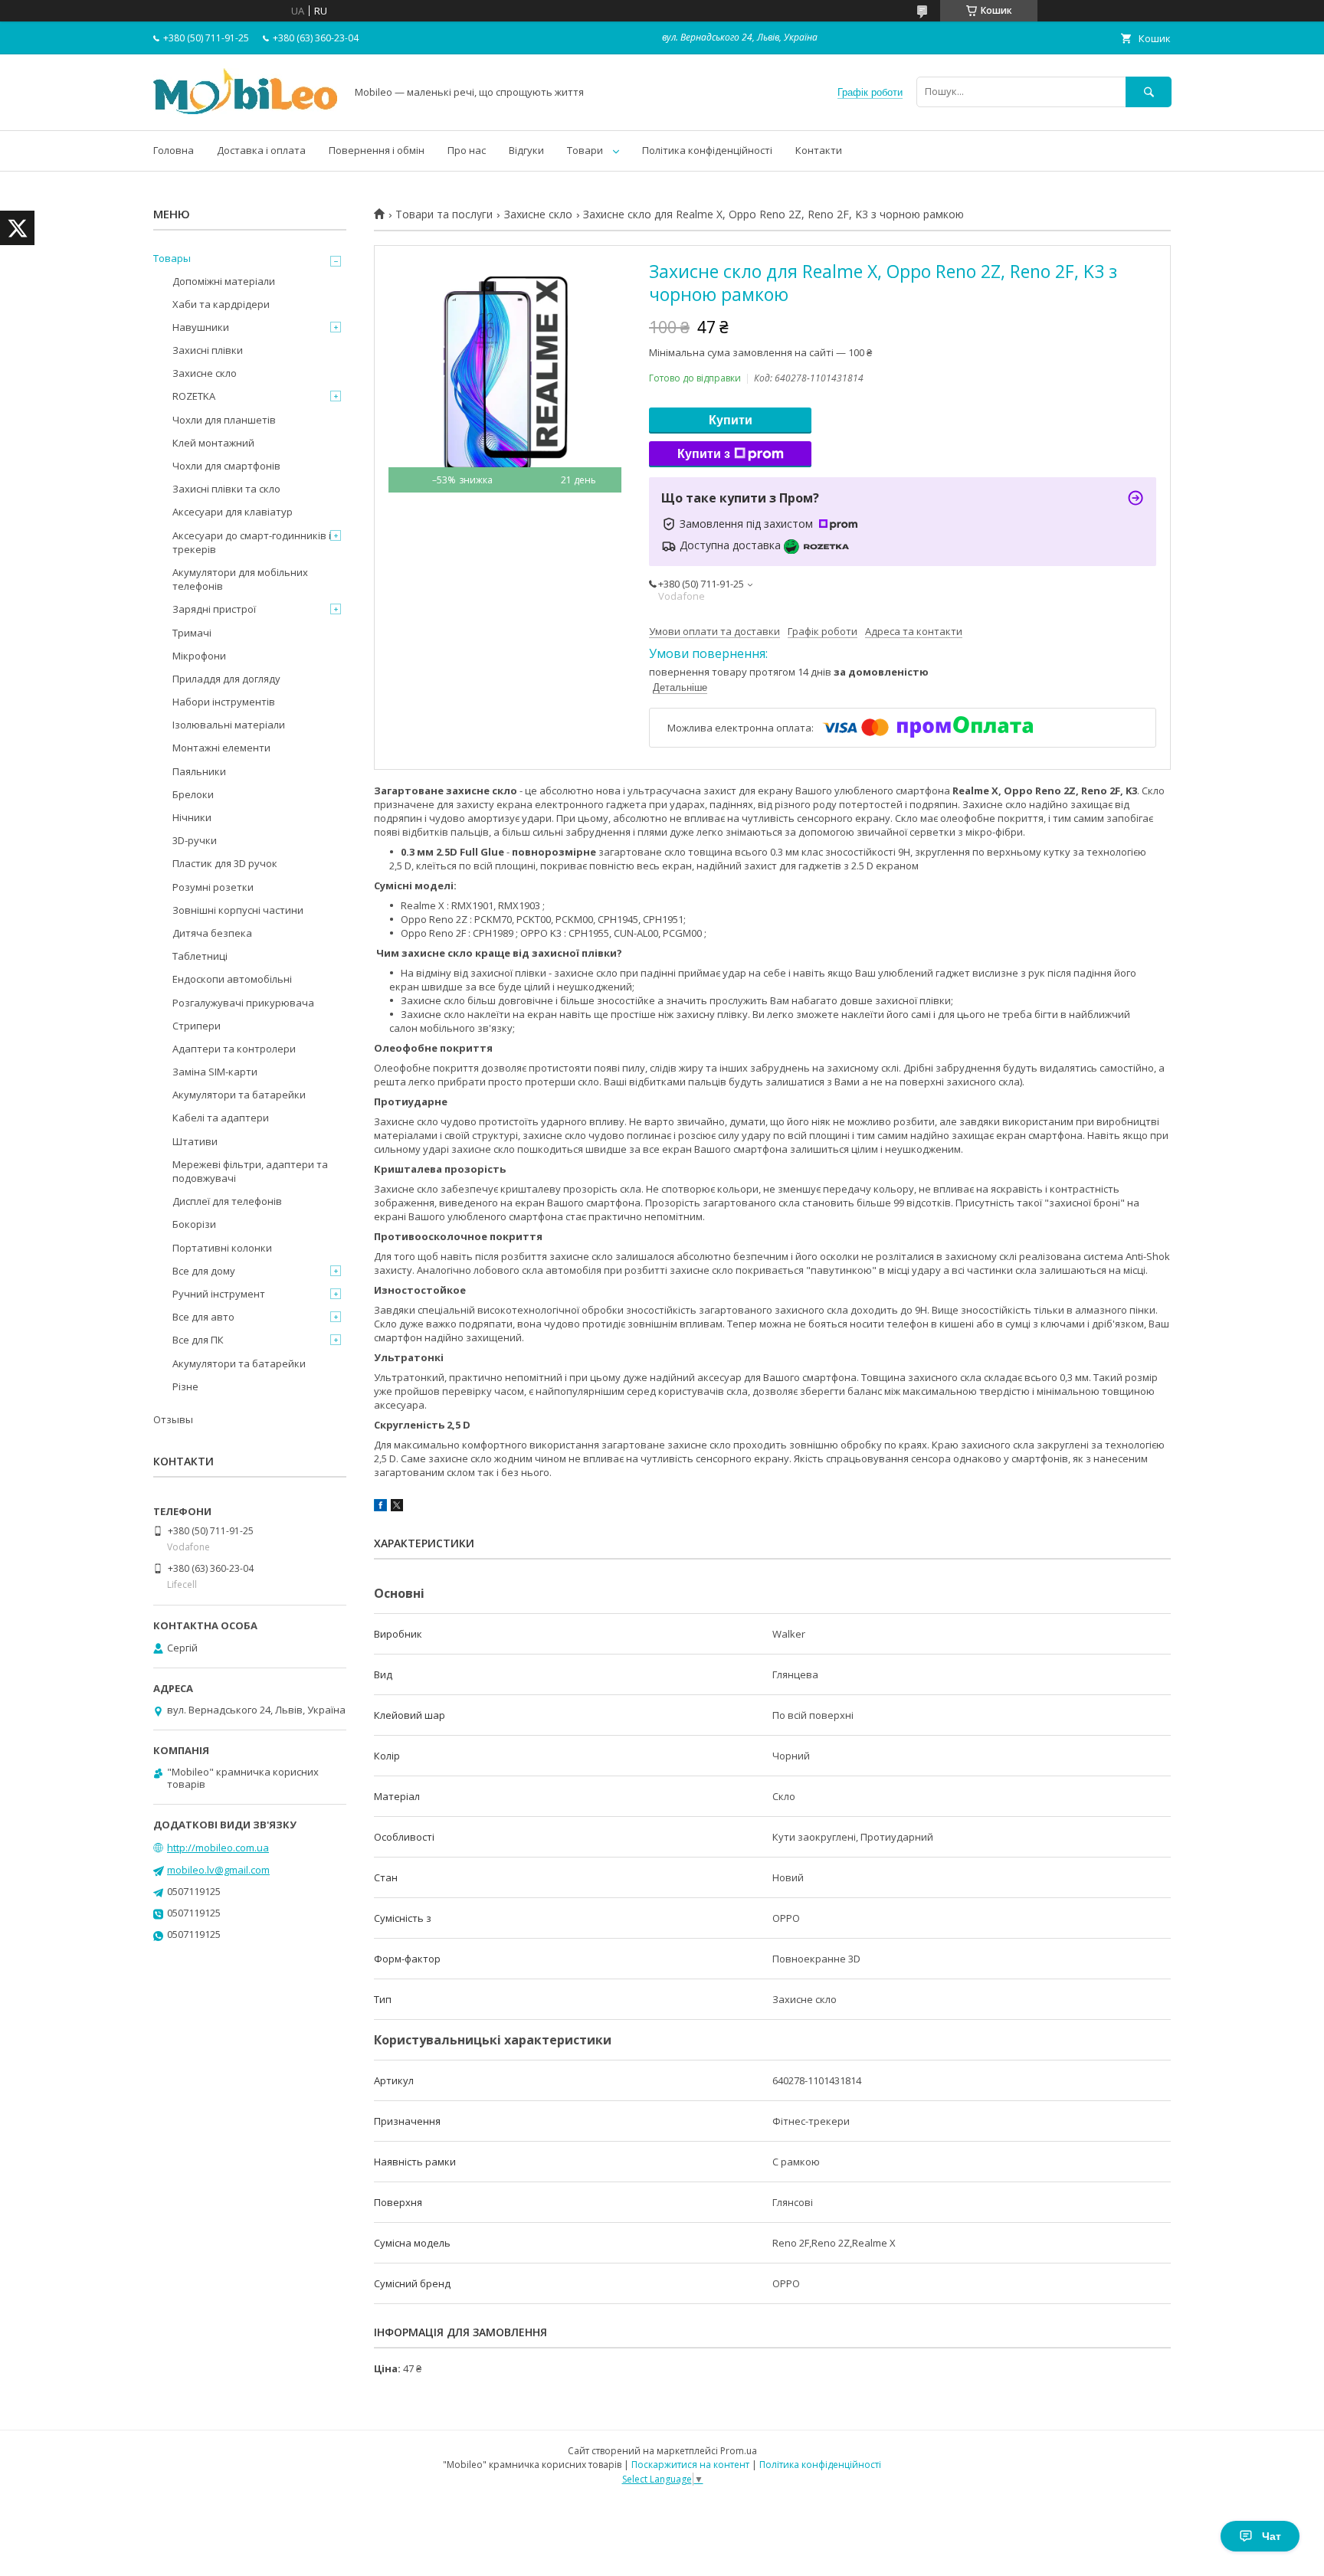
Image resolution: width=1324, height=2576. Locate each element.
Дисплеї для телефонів (227, 1201)
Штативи (195, 1141)
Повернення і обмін (377, 150)
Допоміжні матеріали (224, 281)
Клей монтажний (213, 443)
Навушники (201, 327)
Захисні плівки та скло (226, 489)
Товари (585, 150)
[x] (397, 1507)
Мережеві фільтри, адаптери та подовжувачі (250, 1171)
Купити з (704, 454)
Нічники (192, 817)
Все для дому (204, 1271)
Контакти (819, 150)
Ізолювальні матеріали (229, 725)
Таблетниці (200, 956)
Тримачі (192, 633)
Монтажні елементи (221, 748)
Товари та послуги (444, 214)
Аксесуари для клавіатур (233, 512)
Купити (731, 420)
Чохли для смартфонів (226, 466)
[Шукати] (1149, 92)
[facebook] (380, 1507)
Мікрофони (199, 656)
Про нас (467, 150)
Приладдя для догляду (226, 679)
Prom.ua (739, 2451)
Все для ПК (198, 1340)
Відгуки (526, 150)
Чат (1272, 2536)
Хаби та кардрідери (221, 304)
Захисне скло (538, 214)
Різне (185, 1386)
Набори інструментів (224, 702)
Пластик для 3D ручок (225, 863)
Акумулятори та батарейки (239, 1095)
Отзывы (173, 1419)
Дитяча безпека (212, 933)
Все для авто (203, 1317)
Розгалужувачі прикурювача (243, 1003)
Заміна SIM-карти (215, 1072)
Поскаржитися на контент (690, 2465)
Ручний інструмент (219, 1294)
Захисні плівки (208, 350)
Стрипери (197, 1026)
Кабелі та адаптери (221, 1118)
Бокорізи (194, 1224)
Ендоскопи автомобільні (232, 979)
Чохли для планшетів (224, 420)
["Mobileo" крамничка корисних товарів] (245, 110)
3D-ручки (195, 840)
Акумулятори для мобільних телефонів (240, 579)
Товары (172, 258)
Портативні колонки (222, 1248)
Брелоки (193, 794)
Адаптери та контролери (234, 1049)
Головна (174, 150)
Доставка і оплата (261, 150)
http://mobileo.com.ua (218, 1848)
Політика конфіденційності (707, 150)
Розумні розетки (213, 887)
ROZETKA (194, 396)
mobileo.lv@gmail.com (218, 1870)
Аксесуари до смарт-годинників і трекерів (252, 542)
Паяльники (199, 771)
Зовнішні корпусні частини (238, 910)
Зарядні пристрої (214, 609)
